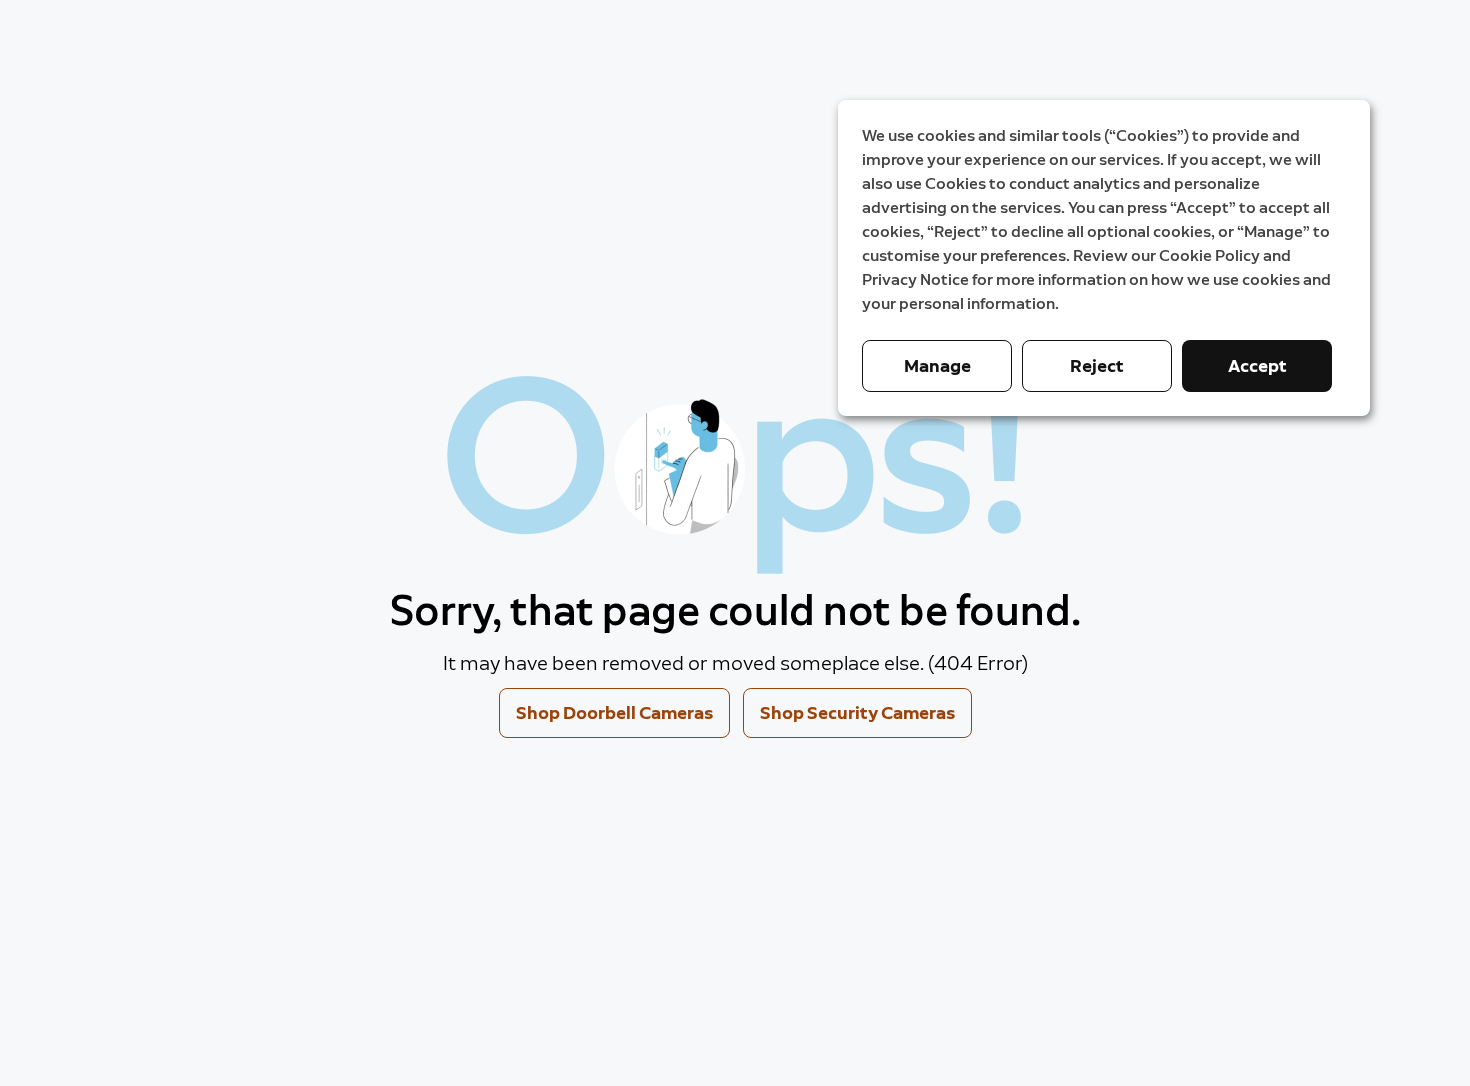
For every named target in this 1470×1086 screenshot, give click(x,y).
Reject (1097, 366)
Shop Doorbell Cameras (614, 713)
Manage (937, 366)
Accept (1257, 366)
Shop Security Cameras (857, 713)
